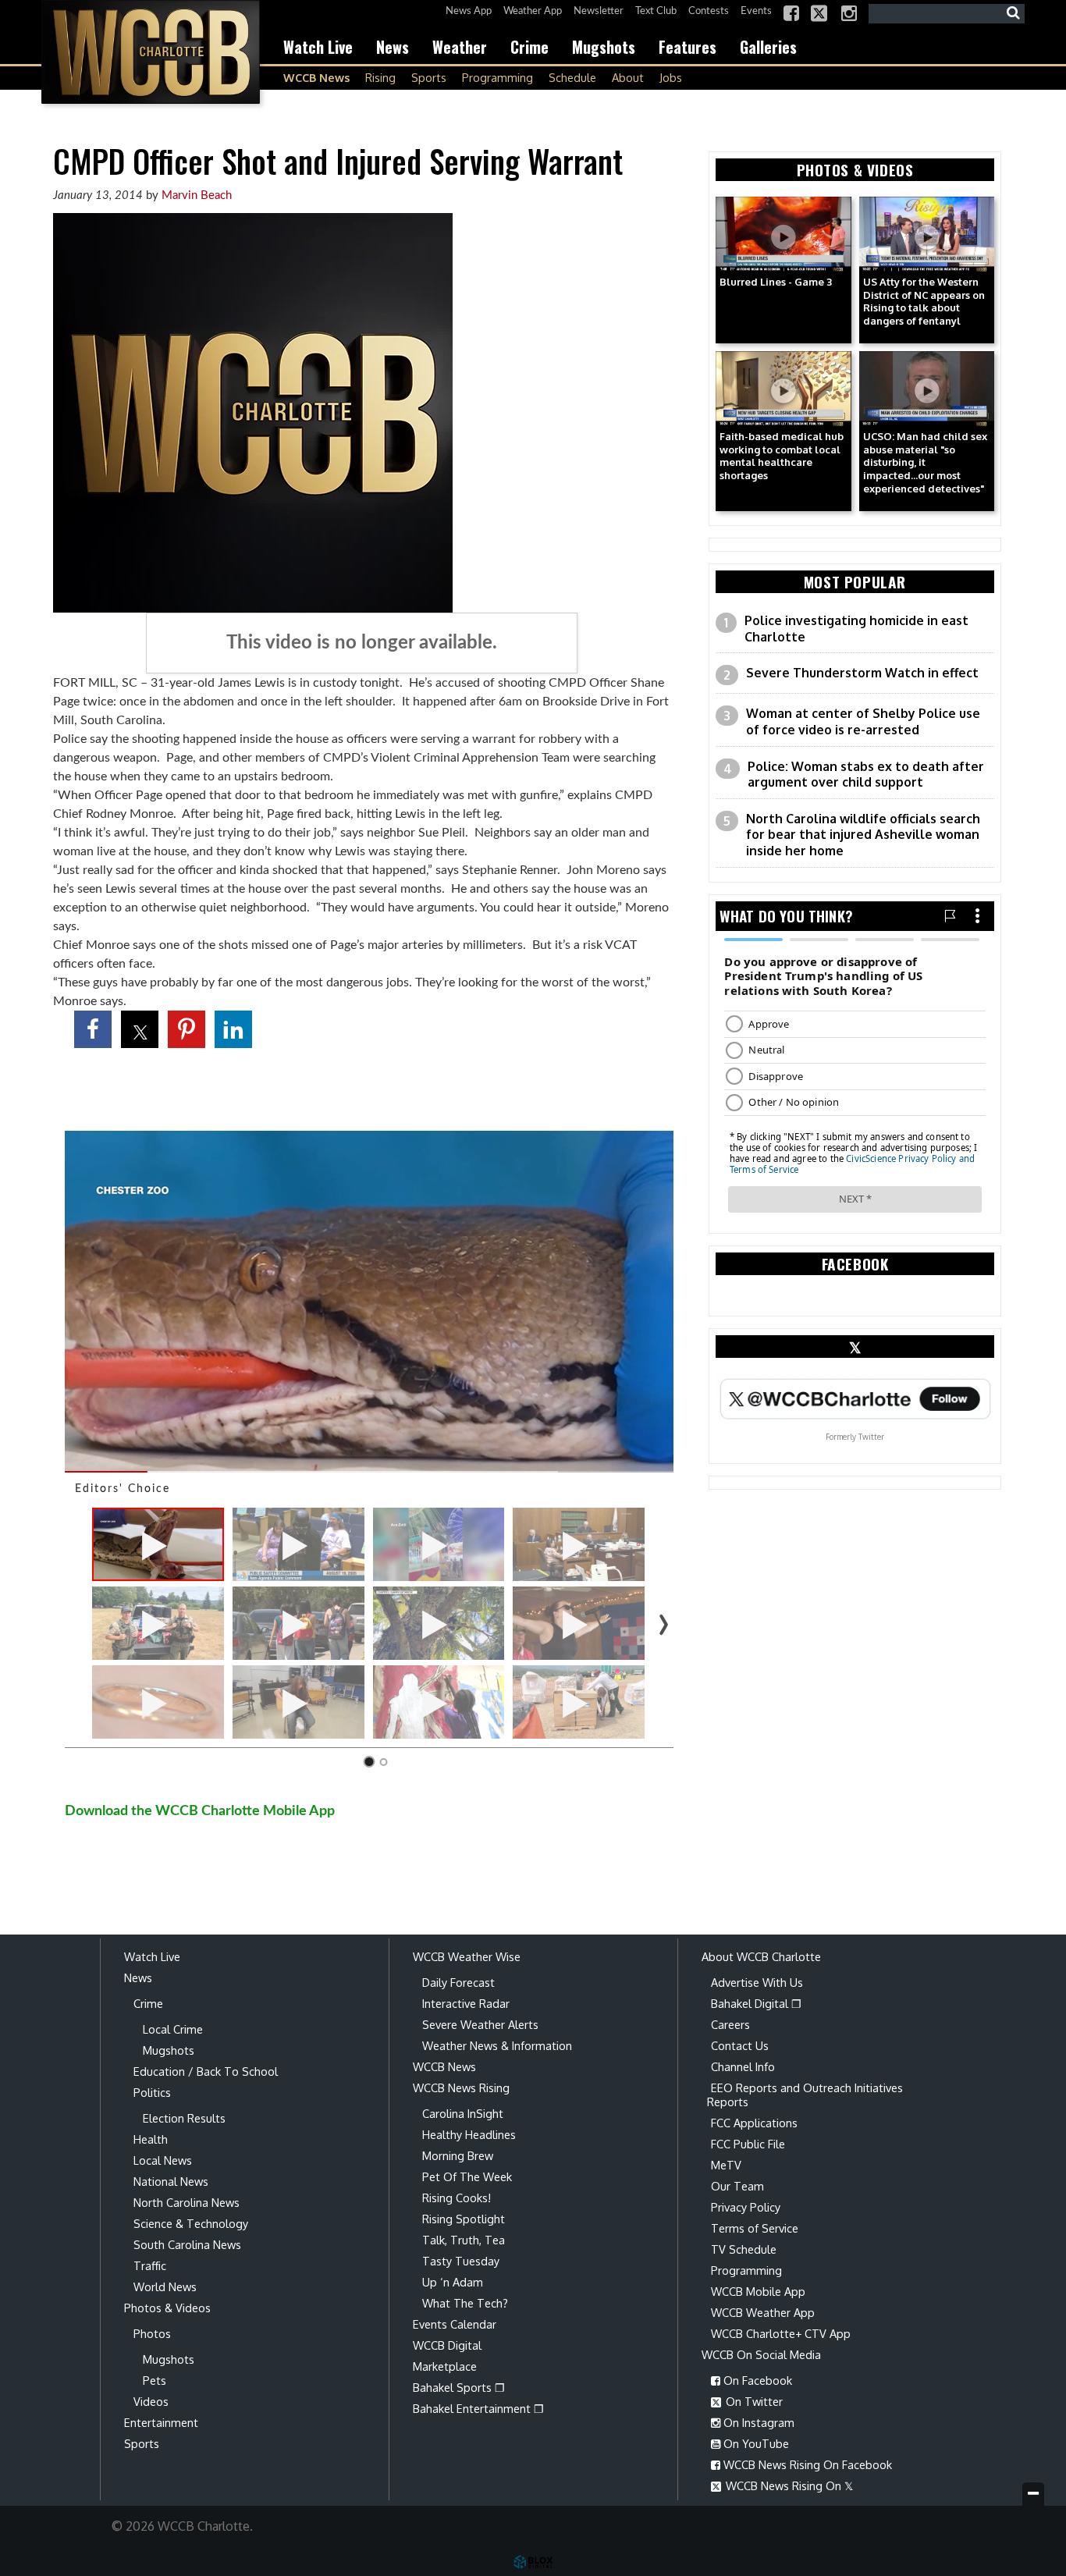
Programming (497, 77)
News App (469, 11)
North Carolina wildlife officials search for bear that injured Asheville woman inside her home (863, 835)
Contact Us (740, 2045)
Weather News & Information (497, 2045)
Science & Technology (191, 2223)
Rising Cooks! (457, 2198)
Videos (151, 2401)
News (393, 47)
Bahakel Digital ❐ (756, 2003)
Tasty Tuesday (461, 2261)
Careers (730, 2024)
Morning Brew (458, 2155)
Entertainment (161, 2422)
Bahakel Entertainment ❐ (478, 2408)
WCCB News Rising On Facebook (806, 2464)
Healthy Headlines (469, 2134)
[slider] (369, 1472)
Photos (152, 2333)
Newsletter (599, 11)
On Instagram (757, 2422)
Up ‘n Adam (453, 2282)
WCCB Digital (447, 2345)
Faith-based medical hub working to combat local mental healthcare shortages (782, 456)
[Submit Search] (1013, 13)
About (628, 77)
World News (165, 2286)
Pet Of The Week (467, 2176)
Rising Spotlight (464, 2219)
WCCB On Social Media (761, 2354)
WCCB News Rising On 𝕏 (788, 2485)
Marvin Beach (197, 195)
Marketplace (445, 2366)
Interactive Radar (466, 2003)
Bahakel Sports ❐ (459, 2387)
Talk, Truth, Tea (464, 2240)
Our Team (737, 2186)
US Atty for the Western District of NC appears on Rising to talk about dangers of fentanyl (924, 302)
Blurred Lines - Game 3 (776, 282)
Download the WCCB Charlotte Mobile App (200, 1811)
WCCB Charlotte (151, 52)
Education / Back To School (206, 2071)
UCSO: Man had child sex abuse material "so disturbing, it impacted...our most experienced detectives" (925, 462)
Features (688, 47)
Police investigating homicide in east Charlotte (856, 629)
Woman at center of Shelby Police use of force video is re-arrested (863, 721)
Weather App (533, 11)
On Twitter (753, 2401)
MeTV (726, 2165)
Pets (155, 2380)
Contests (709, 11)
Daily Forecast (458, 1982)
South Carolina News (187, 2244)
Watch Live (318, 47)
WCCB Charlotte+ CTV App (781, 2333)
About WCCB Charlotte (761, 1956)
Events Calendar (455, 2324)
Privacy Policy (746, 2207)
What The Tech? (465, 2303)
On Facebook (756, 2380)
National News (171, 2181)
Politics (152, 2092)
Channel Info (743, 2066)
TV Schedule (744, 2249)
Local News (163, 2160)
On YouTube (755, 2443)
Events (756, 11)
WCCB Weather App (763, 2312)
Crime (529, 47)
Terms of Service (755, 2228)
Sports (429, 77)
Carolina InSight (463, 2113)
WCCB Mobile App (758, 2291)
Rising (380, 77)
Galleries (768, 47)
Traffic (150, 2265)
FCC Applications (754, 2123)
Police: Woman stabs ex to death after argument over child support (866, 775)
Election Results (184, 2118)
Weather (460, 47)
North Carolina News (187, 2202)
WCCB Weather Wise (467, 1956)
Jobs (671, 77)
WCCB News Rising (461, 2087)
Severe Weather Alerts (480, 2024)
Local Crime (173, 2029)
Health (151, 2139)
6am (510, 702)
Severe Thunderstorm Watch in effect (862, 673)
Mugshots (604, 47)
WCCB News (316, 77)
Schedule (572, 77)
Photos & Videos (167, 2308)
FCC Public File (748, 2144)
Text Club (656, 11)
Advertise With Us (757, 1982)
